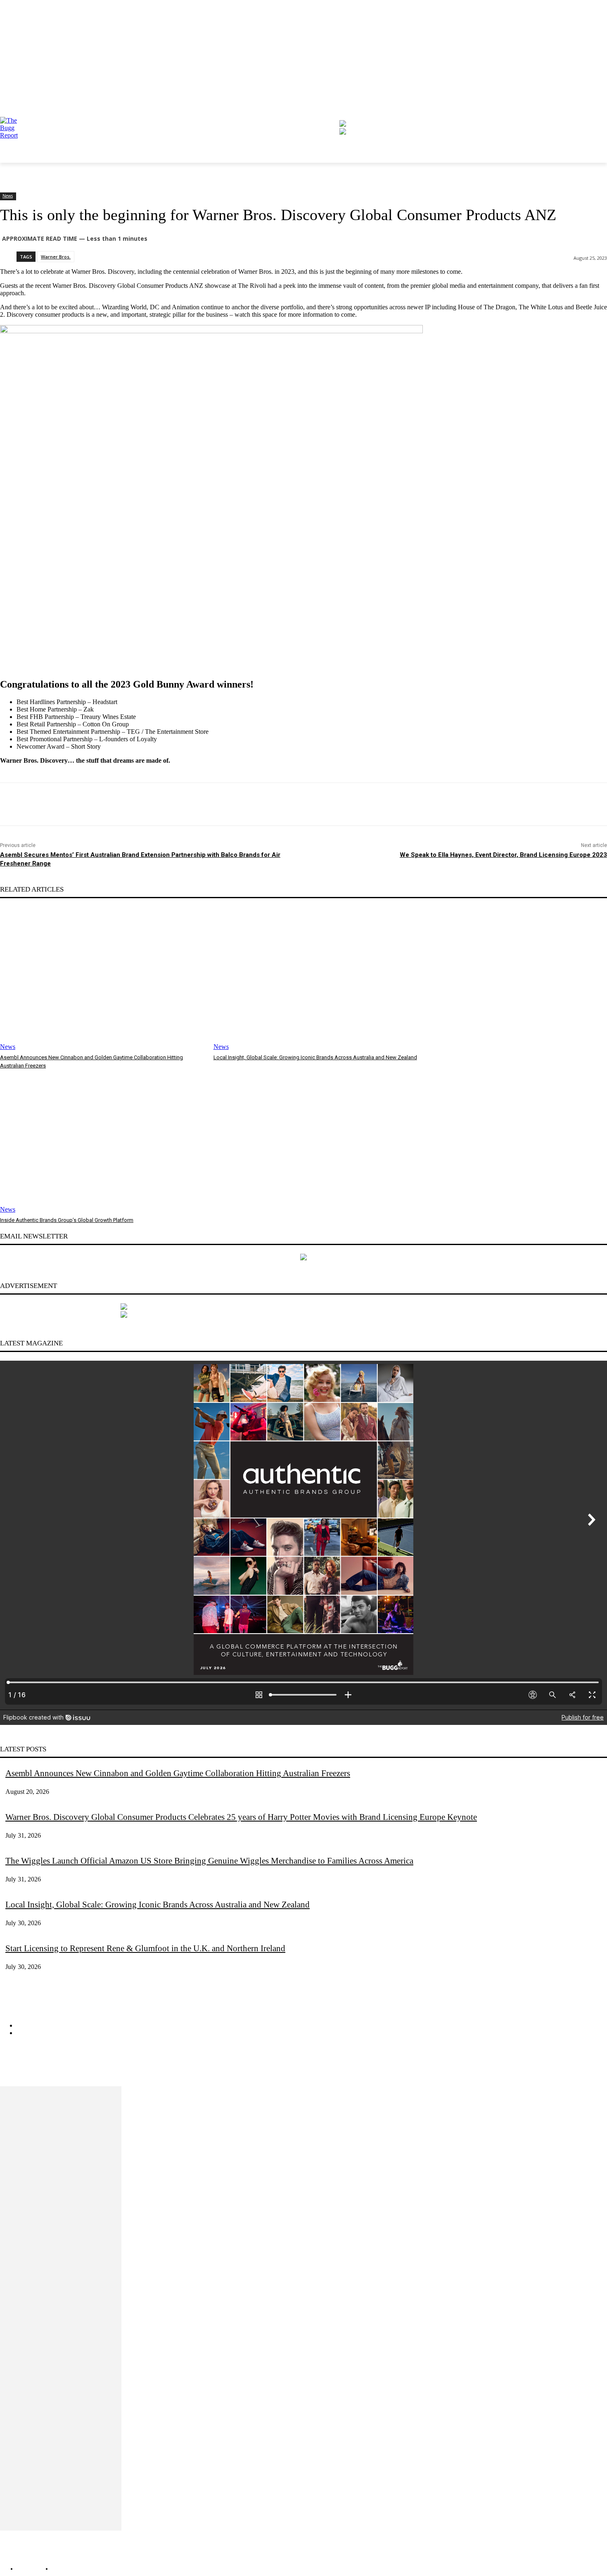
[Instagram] (12, 2073)
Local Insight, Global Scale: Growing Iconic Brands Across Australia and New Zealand (315, 1057)
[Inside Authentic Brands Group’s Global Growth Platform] (103, 1142)
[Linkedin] (39, 2073)
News (8, 196)
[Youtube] (66, 2073)
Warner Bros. (56, 257)
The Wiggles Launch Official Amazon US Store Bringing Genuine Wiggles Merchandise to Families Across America (209, 1861)
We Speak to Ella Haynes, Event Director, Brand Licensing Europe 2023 (503, 855)
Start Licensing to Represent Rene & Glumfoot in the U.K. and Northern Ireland (145, 1948)
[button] (327, 84)
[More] (184, 804)
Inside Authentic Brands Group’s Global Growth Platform (67, 1220)
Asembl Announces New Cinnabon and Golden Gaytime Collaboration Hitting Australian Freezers (178, 1773)
